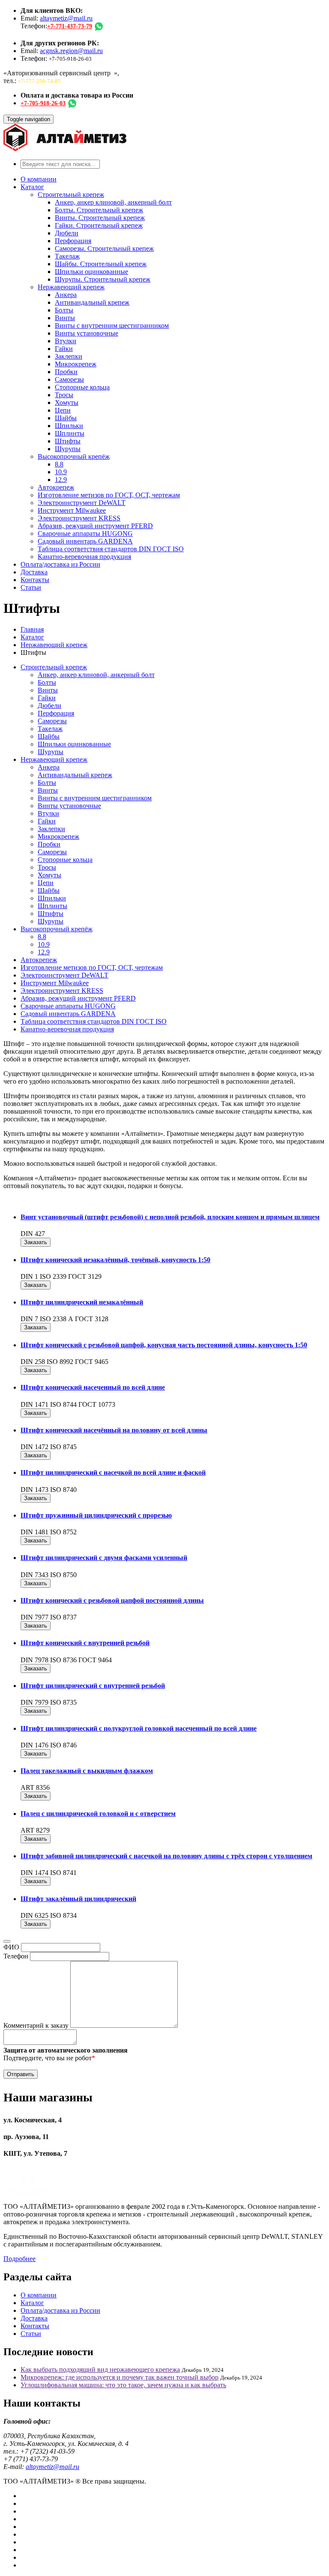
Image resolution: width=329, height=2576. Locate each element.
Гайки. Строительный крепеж (99, 225)
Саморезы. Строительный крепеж (104, 248)
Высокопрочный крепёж (74, 456)
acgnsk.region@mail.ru (71, 51)
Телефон (16, 1956)
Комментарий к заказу (36, 2025)
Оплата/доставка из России (60, 564)
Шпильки (69, 426)
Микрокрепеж (76, 364)
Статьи (31, 587)
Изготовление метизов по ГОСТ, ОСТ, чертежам (109, 495)
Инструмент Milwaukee (72, 510)
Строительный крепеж (71, 195)
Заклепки (69, 356)
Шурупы (68, 449)
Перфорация (73, 241)
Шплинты (70, 433)
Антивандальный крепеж (92, 302)
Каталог (32, 187)
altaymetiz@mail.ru (66, 18)
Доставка (34, 572)
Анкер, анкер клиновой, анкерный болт (113, 202)
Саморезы (69, 379)
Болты (64, 310)
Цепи (63, 410)
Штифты (68, 441)
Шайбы (66, 418)
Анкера (66, 295)
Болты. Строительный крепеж (99, 210)
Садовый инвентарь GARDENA (85, 541)
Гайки (64, 349)
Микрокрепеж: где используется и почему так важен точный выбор (120, 2377)
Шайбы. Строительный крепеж (101, 264)
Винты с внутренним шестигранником (112, 325)
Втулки (66, 341)
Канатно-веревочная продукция (84, 557)
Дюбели (67, 233)
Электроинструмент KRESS (79, 518)
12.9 (61, 480)
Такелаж (67, 256)
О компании (39, 179)
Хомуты (67, 403)
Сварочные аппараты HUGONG (85, 533)
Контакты (35, 580)
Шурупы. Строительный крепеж (103, 279)
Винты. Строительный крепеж (100, 218)
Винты (65, 318)
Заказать (36, 1242)
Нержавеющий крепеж (71, 287)
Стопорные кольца (82, 387)
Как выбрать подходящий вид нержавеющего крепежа (100, 2370)
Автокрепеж (56, 487)
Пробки (66, 372)
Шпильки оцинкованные (91, 272)
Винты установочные (87, 333)
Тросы (64, 395)
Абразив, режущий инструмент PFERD (95, 526)
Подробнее (19, 2259)
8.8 (59, 464)
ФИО (11, 1947)
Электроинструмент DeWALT (82, 503)
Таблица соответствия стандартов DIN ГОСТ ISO (111, 549)
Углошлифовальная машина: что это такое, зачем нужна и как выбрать (123, 2385)
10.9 (61, 472)
